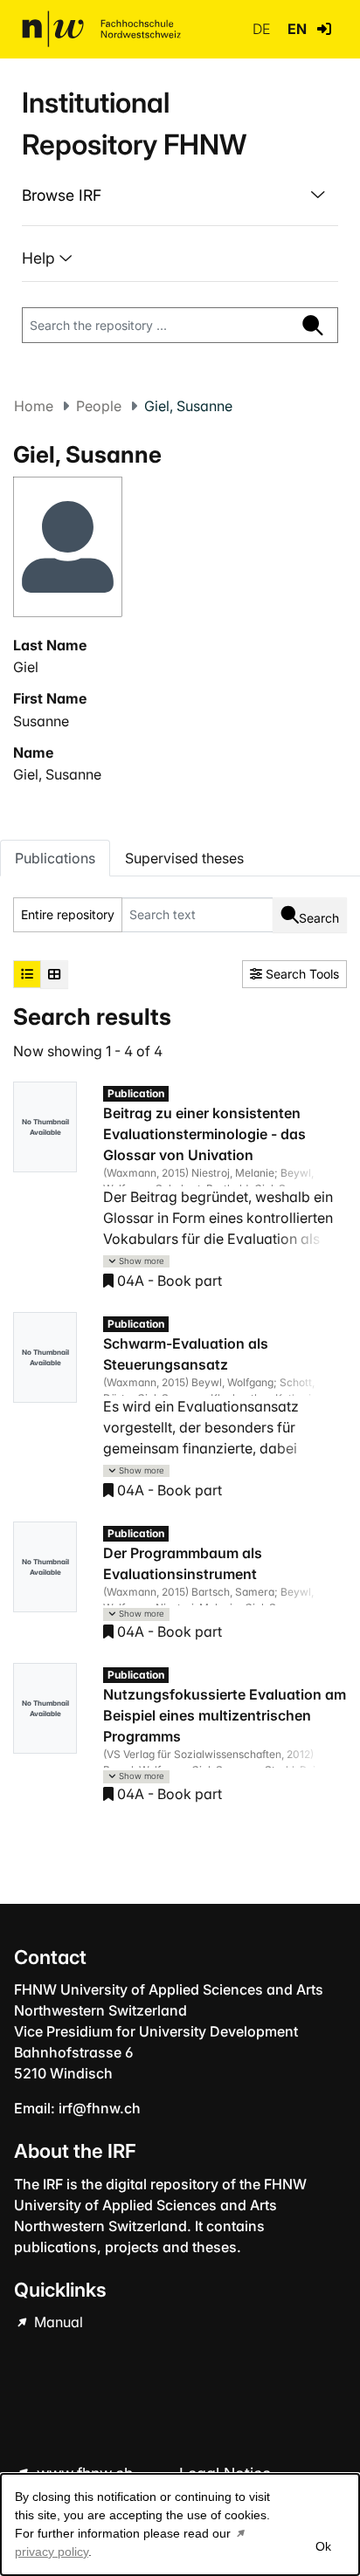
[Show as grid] (54, 974)
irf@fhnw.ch (100, 2108)
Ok (323, 2546)
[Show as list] (27, 974)
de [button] (263, 29)
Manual (57, 2322)
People (99, 406)
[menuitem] (180, 196)
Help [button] (41, 258)
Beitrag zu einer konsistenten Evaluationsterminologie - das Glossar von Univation (204, 1134)
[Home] (101, 29)
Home (34, 406)
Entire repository (68, 914)
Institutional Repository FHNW (134, 124)
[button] (324, 29)
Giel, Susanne (57, 774)
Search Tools (301, 974)
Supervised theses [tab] (184, 858)
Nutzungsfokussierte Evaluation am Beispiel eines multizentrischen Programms (225, 1715)
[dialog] (180, 2524)
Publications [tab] (55, 858)
